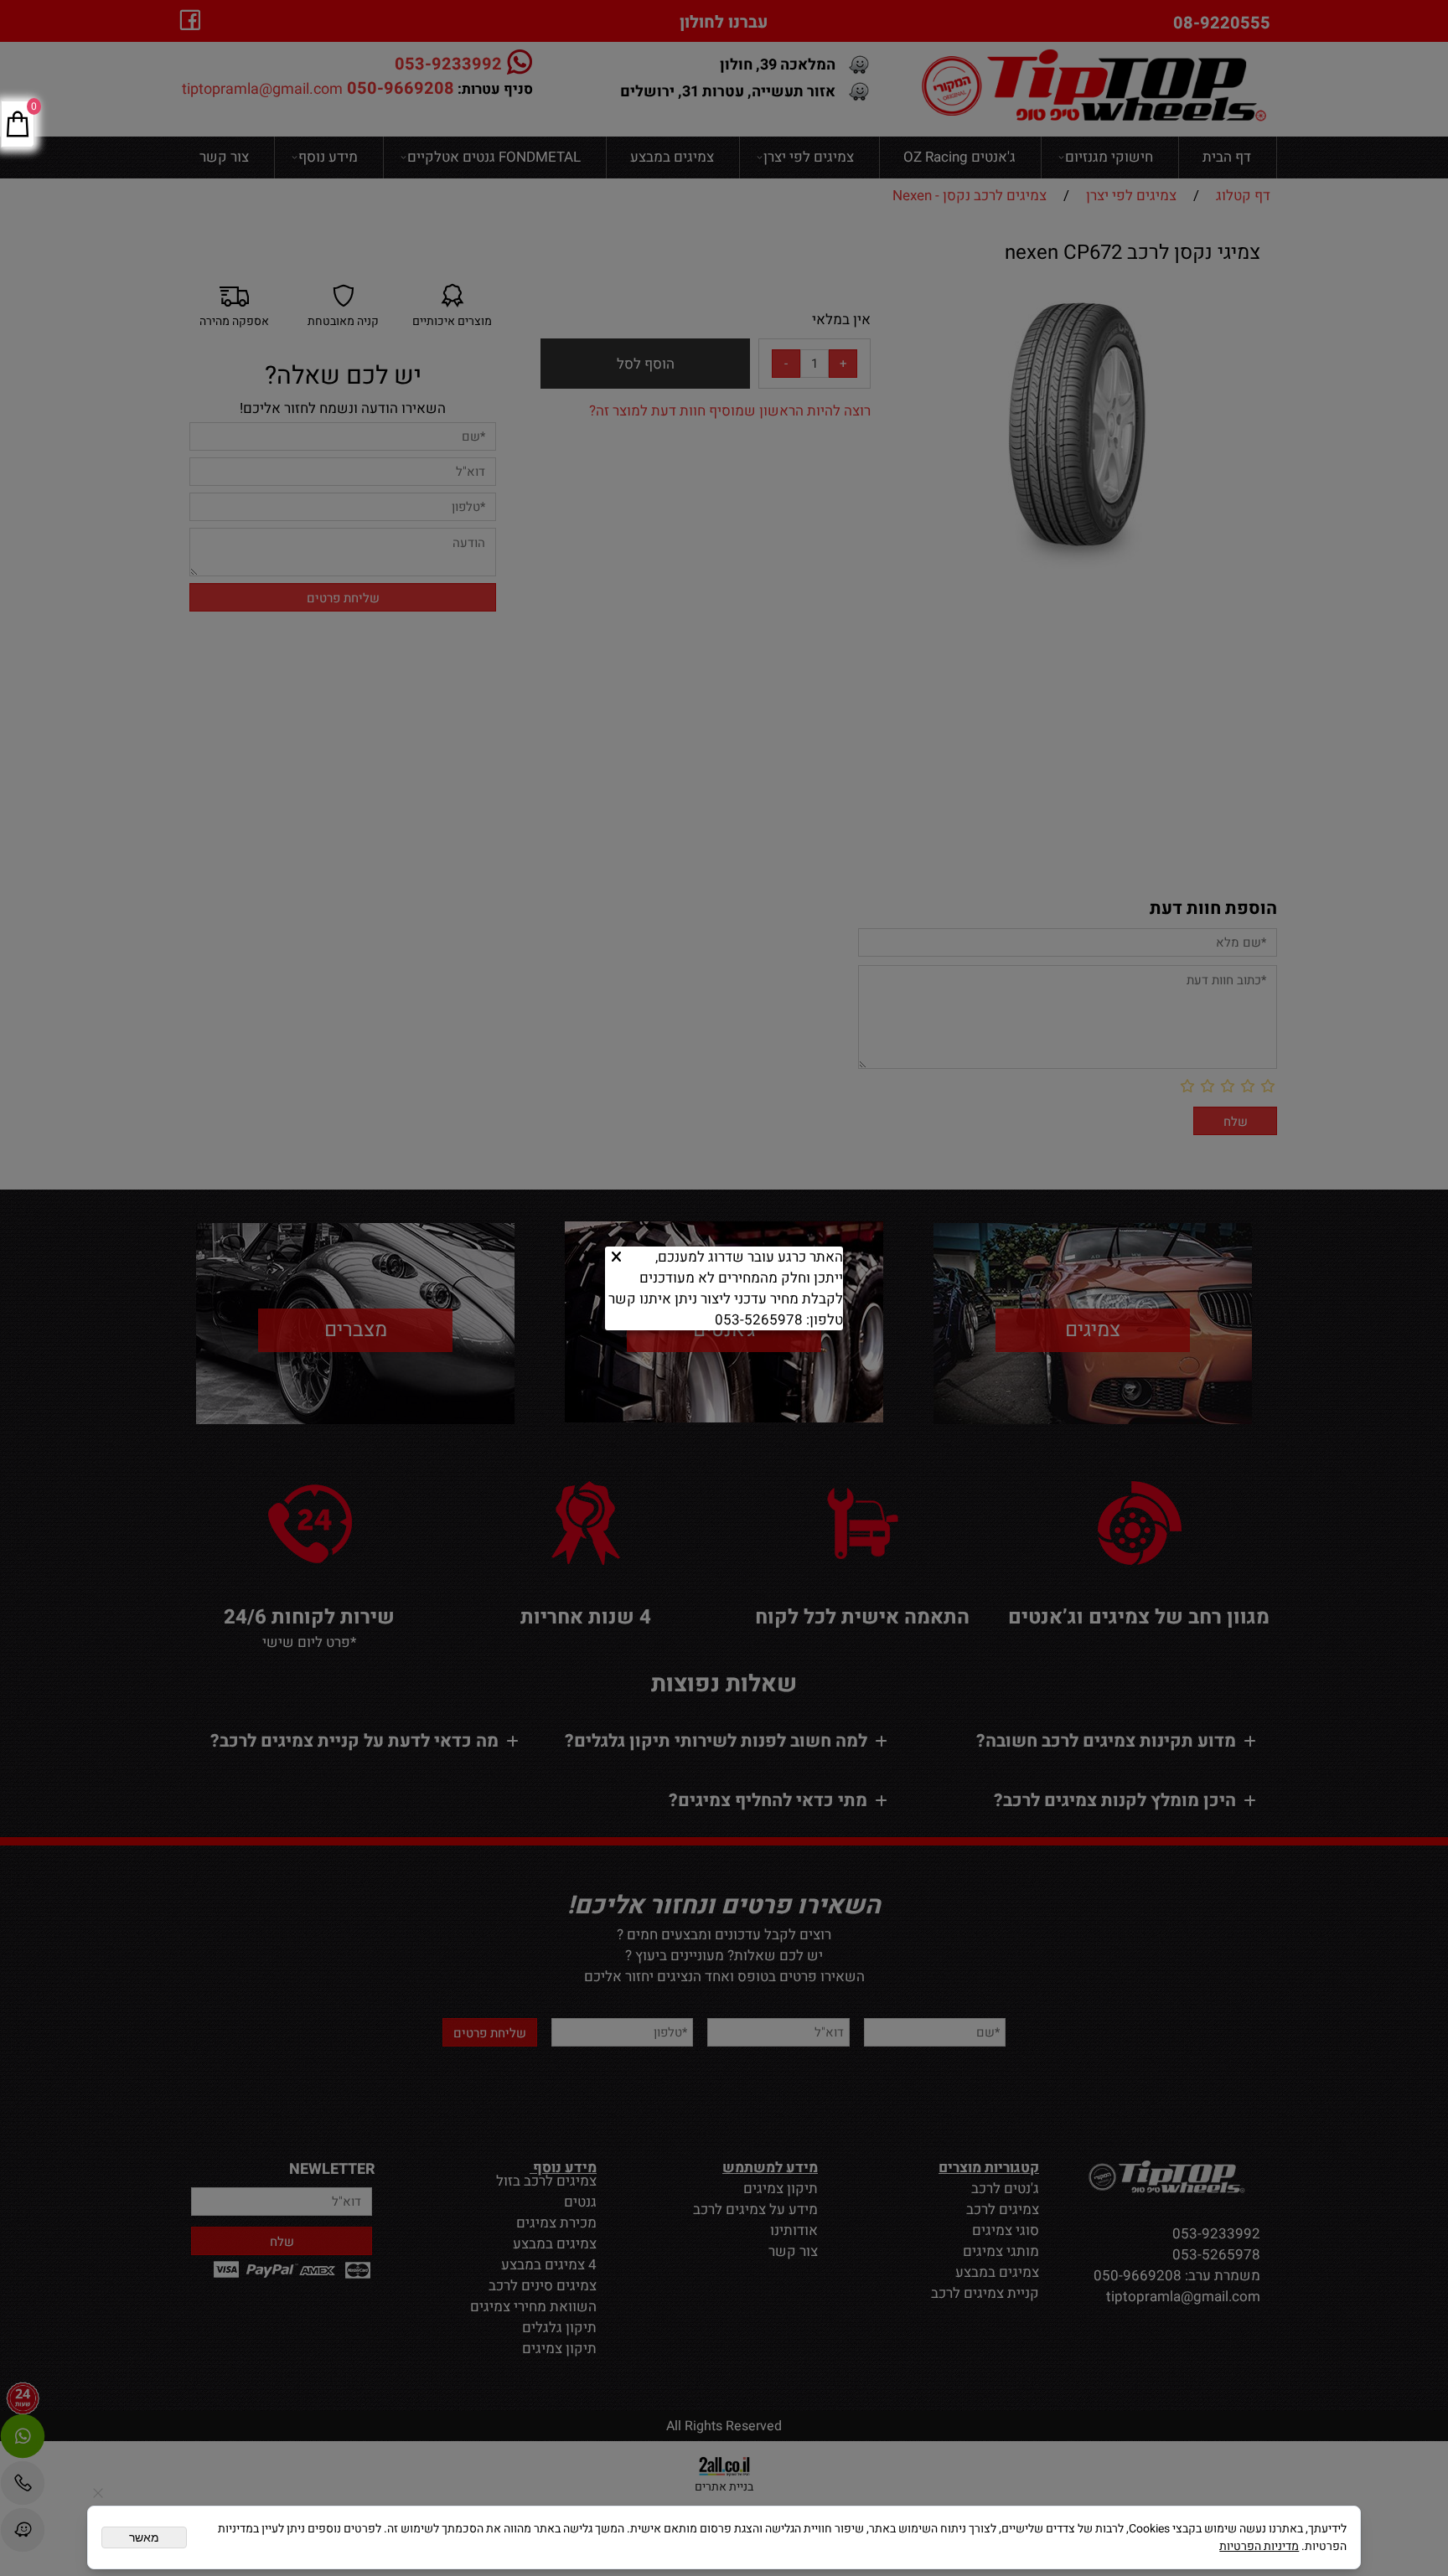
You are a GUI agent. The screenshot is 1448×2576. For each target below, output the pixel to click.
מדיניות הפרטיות (1259, 2546)
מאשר (144, 2537)
